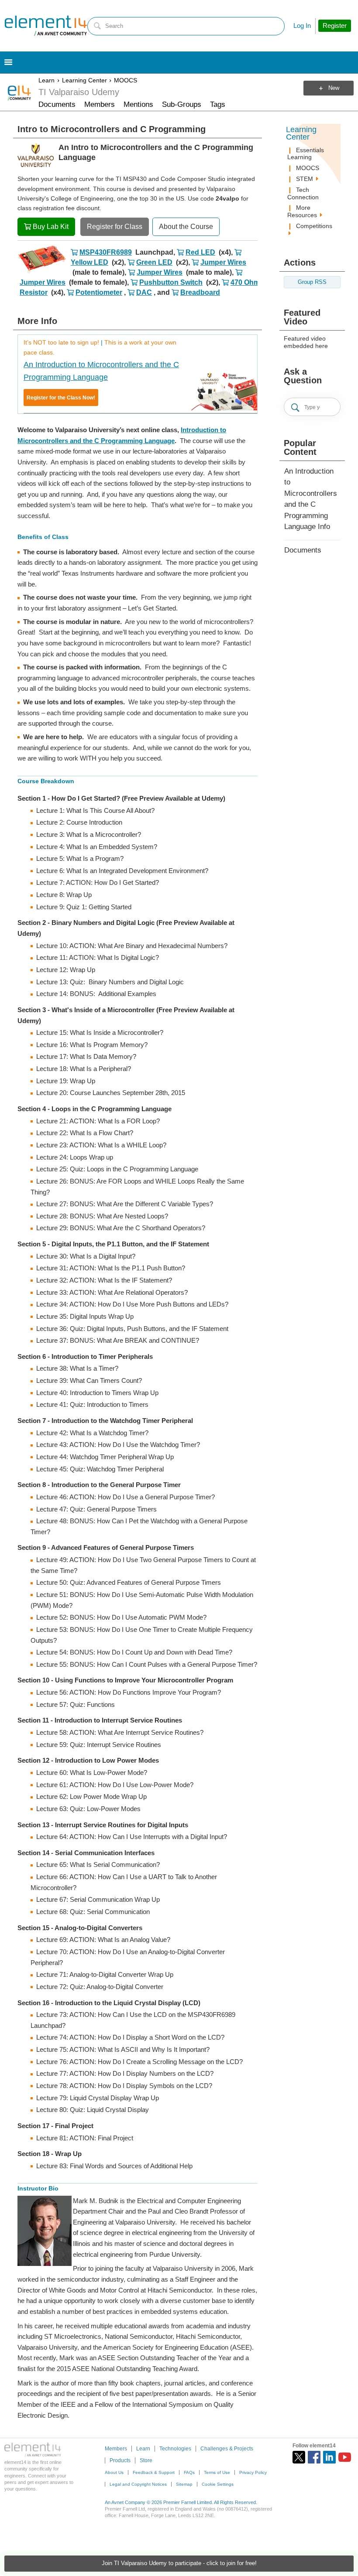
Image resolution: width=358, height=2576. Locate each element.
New (334, 88)
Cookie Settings (218, 2484)
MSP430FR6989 (106, 252)
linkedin (329, 2457)
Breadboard (200, 292)
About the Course (186, 227)
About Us (114, 2472)
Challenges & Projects (227, 2449)
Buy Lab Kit (51, 227)
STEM (305, 179)
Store (146, 2460)
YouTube (345, 2457)
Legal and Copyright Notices (138, 2484)
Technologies (175, 2449)
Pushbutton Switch (171, 282)
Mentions (138, 104)
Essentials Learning (306, 154)
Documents (57, 104)
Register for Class (115, 227)
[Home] (46, 26)
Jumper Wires (223, 262)
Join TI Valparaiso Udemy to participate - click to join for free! (179, 2563)
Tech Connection (303, 193)
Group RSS (312, 282)
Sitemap (184, 2484)
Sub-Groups (182, 104)
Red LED (200, 252)
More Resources (303, 211)
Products (120, 2460)
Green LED (154, 262)
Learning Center (84, 80)
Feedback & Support (154, 2472)
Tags (218, 104)
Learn (46, 80)
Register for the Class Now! (61, 398)
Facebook (314, 2457)
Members (100, 104)
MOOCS (126, 80)
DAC (144, 292)
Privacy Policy (253, 2472)
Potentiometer (99, 292)
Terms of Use (217, 2472)
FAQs (189, 2472)
